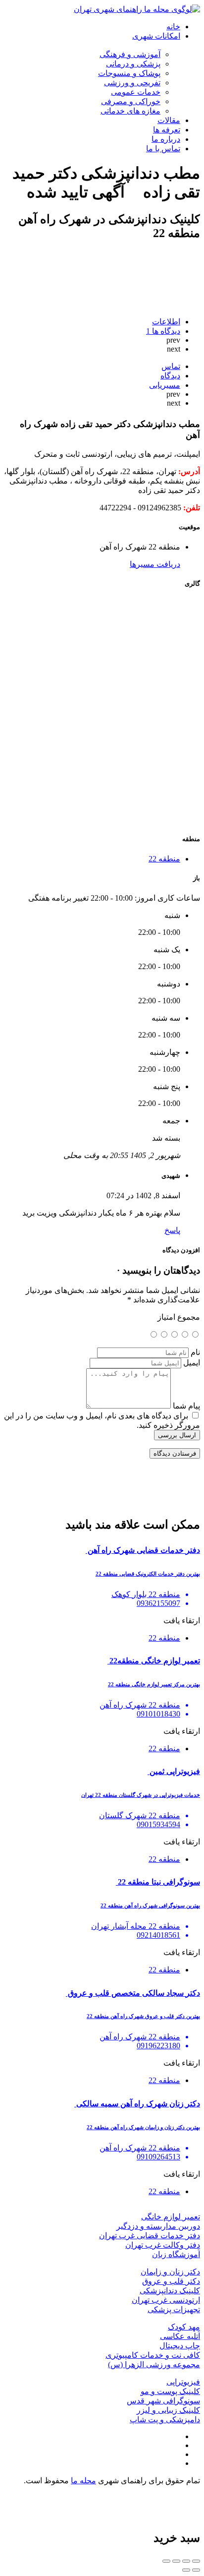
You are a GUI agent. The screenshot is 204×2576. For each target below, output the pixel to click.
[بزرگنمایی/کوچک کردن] (166, 2561)
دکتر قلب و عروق (171, 2281)
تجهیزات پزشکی (174, 2309)
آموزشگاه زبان (176, 2254)
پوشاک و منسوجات (129, 73)
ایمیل (192, 1363)
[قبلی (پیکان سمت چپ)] (196, 2570)
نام (195, 1352)
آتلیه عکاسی (180, 2336)
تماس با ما (163, 149)
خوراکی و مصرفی (131, 101)
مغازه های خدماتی (130, 111)
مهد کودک (184, 2327)
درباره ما (166, 139)
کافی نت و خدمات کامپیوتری (153, 2355)
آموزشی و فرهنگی (130, 54)
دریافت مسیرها (155, 564)
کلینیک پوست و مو (170, 2391)
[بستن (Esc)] (196, 2561)
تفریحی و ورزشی (132, 83)
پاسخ (172, 1230)
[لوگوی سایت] (137, 9)
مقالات (169, 120)
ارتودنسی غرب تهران (166, 2300)
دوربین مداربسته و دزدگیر (158, 2226)
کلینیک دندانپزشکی (170, 2291)
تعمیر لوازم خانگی (171, 2217)
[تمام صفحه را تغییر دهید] (176, 2561)
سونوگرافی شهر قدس (163, 2401)
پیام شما (186, 1406)
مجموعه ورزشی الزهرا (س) (154, 2364)
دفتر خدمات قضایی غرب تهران (150, 2236)
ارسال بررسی (177, 1435)
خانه (173, 27)
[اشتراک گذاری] (186, 2561)
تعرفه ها (167, 130)
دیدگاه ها (163, 331)
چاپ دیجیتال (180, 2346)
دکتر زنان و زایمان (170, 2272)
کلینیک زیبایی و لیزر (168, 2410)
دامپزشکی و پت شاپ (165, 2420)
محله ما (83, 2481)
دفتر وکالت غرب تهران (163, 2245)
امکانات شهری (156, 36)
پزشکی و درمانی (133, 64)
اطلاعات (166, 322)
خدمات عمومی (136, 92)
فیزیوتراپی (183, 2382)
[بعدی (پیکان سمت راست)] (186, 2570)
